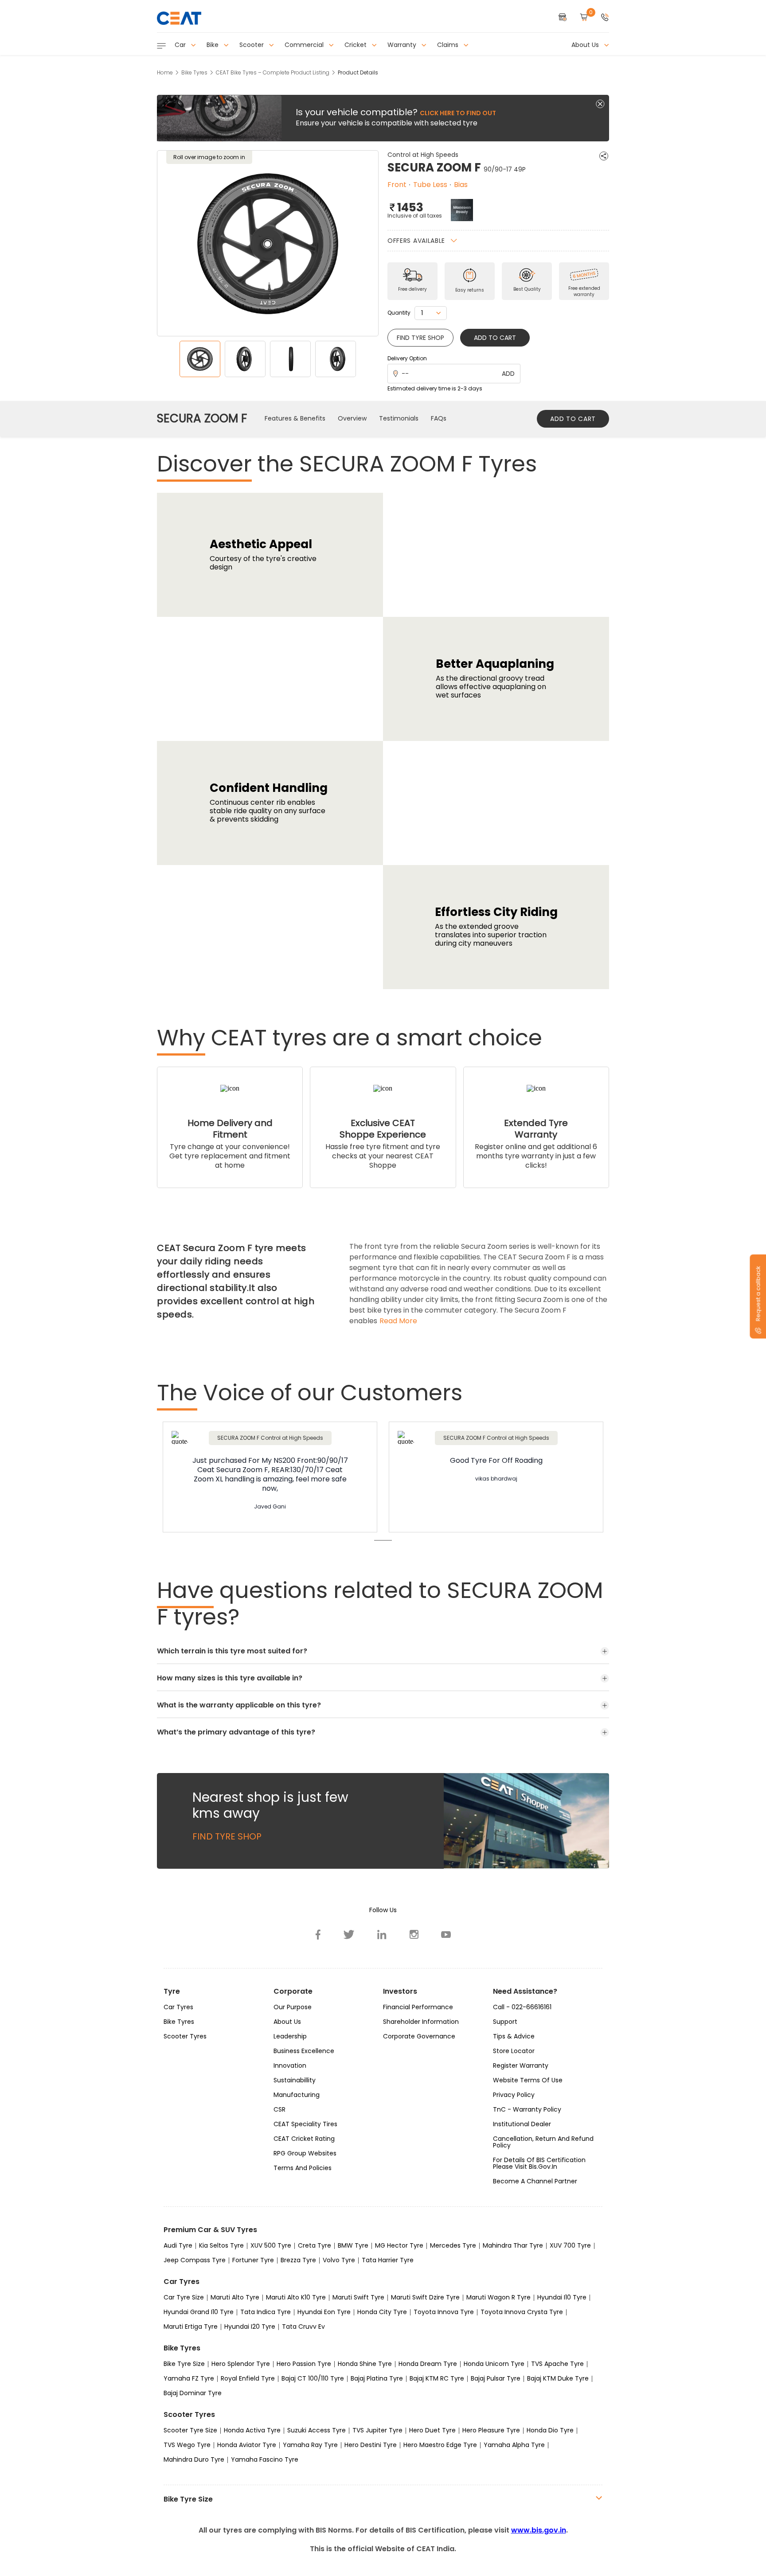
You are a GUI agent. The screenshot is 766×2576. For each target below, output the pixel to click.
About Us (287, 2022)
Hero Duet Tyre (432, 2430)
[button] (605, 18)
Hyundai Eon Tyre (324, 2312)
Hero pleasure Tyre (491, 2430)
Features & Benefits (295, 418)
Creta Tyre (315, 2245)
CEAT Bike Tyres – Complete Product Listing (273, 72)
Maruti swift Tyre (358, 2297)
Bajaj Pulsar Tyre (496, 2378)
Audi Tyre (178, 2245)
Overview (352, 418)
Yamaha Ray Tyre (310, 2445)
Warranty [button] (403, 45)
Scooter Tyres (185, 2036)
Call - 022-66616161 (522, 2007)
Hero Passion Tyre (304, 2364)
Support (505, 2022)
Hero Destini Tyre (371, 2445)
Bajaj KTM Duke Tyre (558, 2378)
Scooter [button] (252, 45)
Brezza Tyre (298, 2260)
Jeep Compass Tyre (195, 2260)
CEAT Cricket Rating (304, 2139)
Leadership (290, 2036)
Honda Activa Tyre (252, 2430)
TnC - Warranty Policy (527, 2109)
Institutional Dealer (522, 2124)
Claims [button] (449, 45)
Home (165, 72)
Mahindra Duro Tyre (194, 2459)
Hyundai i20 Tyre (250, 2327)
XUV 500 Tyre (271, 2245)
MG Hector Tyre (399, 2245)
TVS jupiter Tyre (377, 2430)
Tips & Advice (514, 2036)
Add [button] (508, 374)
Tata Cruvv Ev (303, 2327)
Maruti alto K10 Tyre (296, 2297)
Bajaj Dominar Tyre (193, 2393)
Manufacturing (297, 2095)
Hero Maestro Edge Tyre (440, 2445)
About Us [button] (586, 45)
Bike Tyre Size (184, 2364)
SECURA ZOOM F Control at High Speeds (270, 1438)
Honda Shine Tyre (365, 2364)
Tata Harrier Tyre (388, 2260)
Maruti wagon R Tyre (498, 2297)
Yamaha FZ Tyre (189, 2378)
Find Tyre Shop (227, 1836)
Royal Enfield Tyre (248, 2378)
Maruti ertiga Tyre (191, 2327)
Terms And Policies (303, 2168)
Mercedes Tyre (453, 2245)
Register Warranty (521, 2065)
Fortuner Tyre (253, 2260)
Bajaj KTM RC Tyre (437, 2378)
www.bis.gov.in (539, 2530)
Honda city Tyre (382, 2312)
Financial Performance (418, 2007)
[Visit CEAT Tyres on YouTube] (446, 1934)
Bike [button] (213, 45)
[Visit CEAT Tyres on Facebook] (318, 1934)
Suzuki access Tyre (317, 2430)
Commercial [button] (305, 45)
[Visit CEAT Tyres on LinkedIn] (382, 1934)
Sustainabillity (295, 2080)
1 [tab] (383, 1540)
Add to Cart (495, 338)
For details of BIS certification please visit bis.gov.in (539, 2163)
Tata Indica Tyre (266, 2312)
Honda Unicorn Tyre (494, 2364)
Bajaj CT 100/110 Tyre (313, 2378)
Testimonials (399, 418)
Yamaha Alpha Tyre (514, 2445)
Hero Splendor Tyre (241, 2364)
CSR (279, 2109)
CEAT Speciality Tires (305, 2124)
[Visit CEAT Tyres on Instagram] (414, 1934)
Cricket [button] (356, 45)
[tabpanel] (270, 1478)
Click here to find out (458, 113)
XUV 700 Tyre (570, 2245)
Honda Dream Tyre (428, 2364)
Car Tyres (178, 2007)
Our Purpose (293, 2007)
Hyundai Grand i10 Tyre (199, 2312)
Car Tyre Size (184, 2297)
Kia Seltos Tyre (221, 2245)
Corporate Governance (419, 2036)
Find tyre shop (420, 338)
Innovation (290, 2065)
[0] (584, 18)
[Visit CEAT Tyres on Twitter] (349, 1934)
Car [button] (181, 45)
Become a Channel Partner (535, 2181)
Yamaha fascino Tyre (265, 2459)
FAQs (439, 418)
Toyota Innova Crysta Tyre (522, 2312)
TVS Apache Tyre (557, 2364)
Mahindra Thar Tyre (513, 2245)
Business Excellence (304, 2051)
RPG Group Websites (305, 2153)
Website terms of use (528, 2080)
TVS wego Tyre (187, 2445)
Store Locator (514, 2051)
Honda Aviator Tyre (247, 2445)
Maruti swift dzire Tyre (425, 2297)
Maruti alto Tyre (235, 2297)
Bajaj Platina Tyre (377, 2378)
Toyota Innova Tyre (444, 2312)
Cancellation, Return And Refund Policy (543, 2142)
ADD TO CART (573, 419)
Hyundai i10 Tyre (562, 2297)
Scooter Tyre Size (190, 2430)
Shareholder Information (421, 2022)
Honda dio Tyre (550, 2430)
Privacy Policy (514, 2095)
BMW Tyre (353, 2245)
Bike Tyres (194, 72)
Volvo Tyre (339, 2260)
